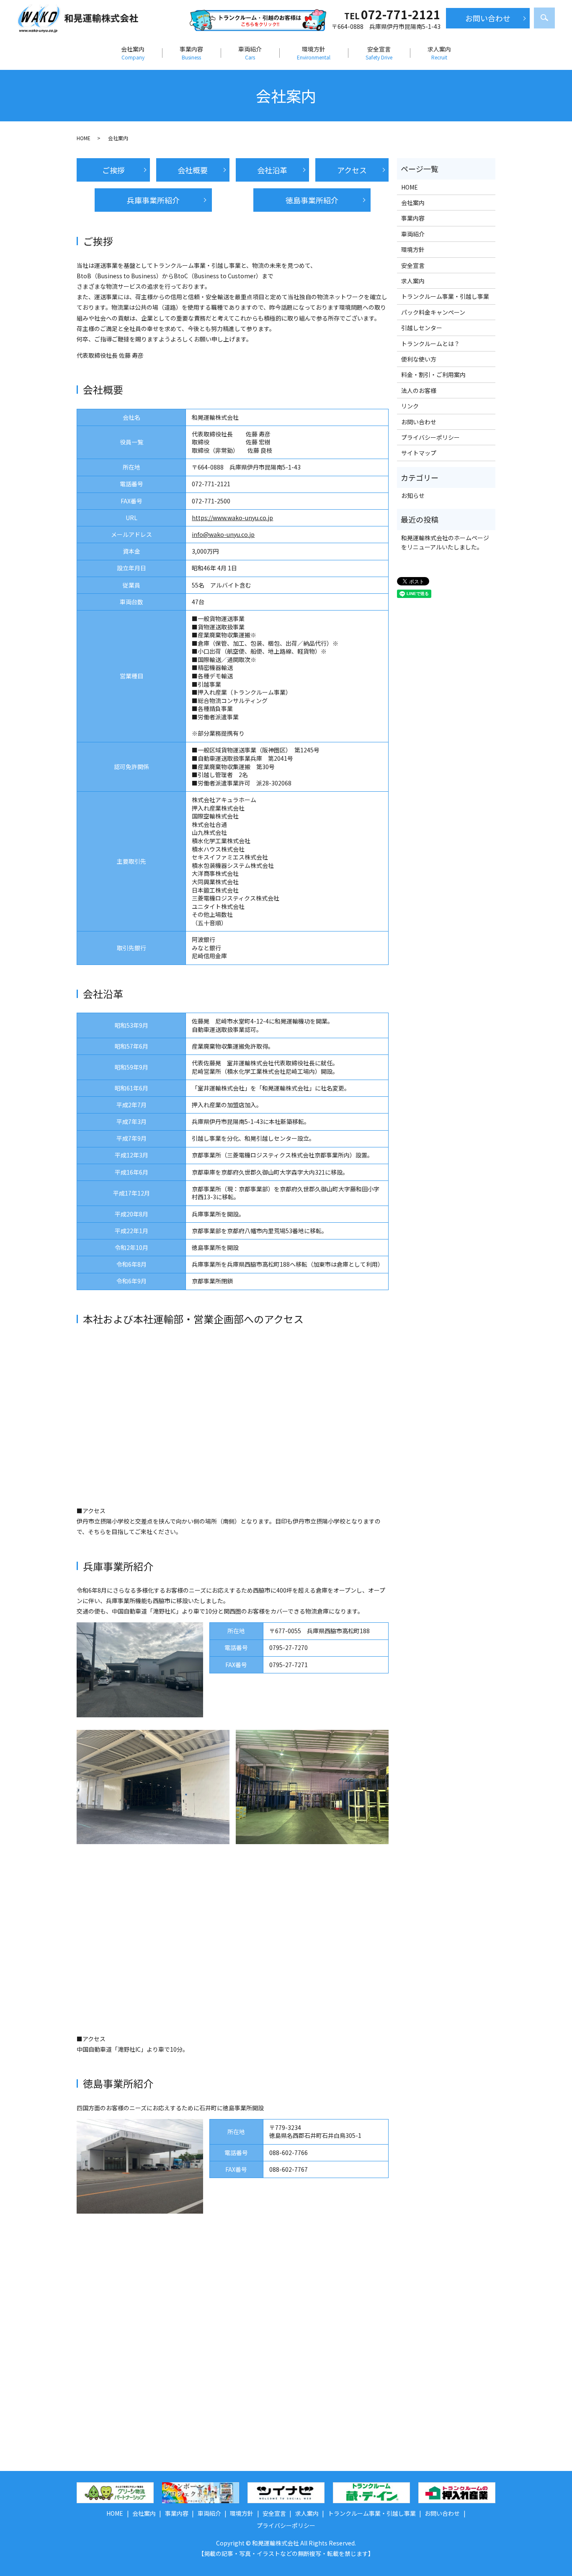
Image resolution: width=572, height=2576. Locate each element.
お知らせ (413, 495)
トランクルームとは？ (430, 344)
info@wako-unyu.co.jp (223, 534)
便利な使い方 (419, 359)
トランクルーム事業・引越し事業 (445, 296)
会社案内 (133, 53)
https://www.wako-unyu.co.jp (232, 518)
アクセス (352, 170)
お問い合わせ (488, 18)
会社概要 (193, 170)
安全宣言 (379, 53)
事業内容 (191, 53)
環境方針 (314, 53)
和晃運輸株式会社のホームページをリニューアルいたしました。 (445, 542)
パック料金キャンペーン (433, 312)
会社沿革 (272, 170)
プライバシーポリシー (430, 437)
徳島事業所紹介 (312, 200)
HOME (84, 138)
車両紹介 (250, 53)
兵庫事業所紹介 (153, 200)
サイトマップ (419, 453)
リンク (410, 406)
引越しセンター (422, 328)
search (544, 18)
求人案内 (439, 53)
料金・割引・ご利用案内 (433, 375)
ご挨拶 (113, 170)
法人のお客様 (419, 390)
